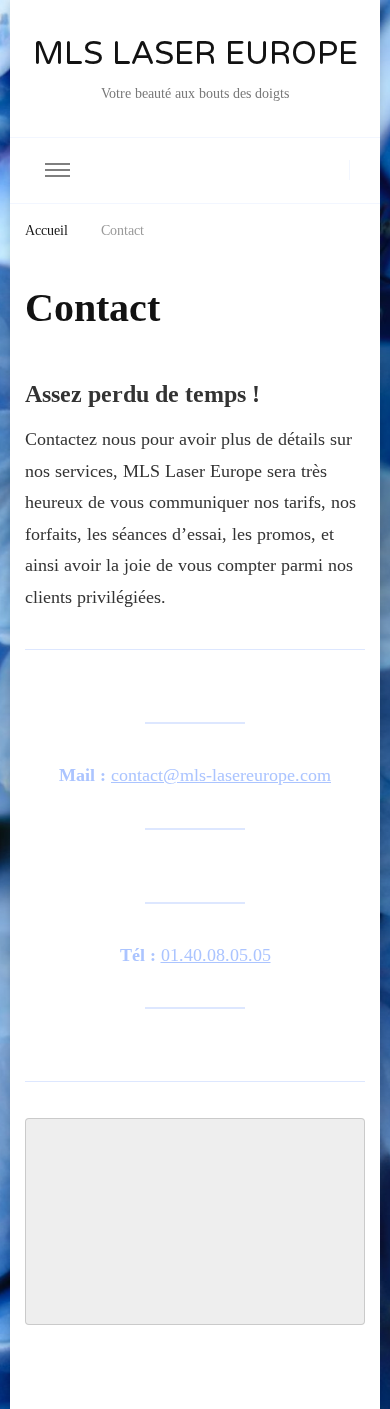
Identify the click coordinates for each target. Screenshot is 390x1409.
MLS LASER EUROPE (195, 55)
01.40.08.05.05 (216, 955)
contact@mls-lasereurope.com (221, 775)
